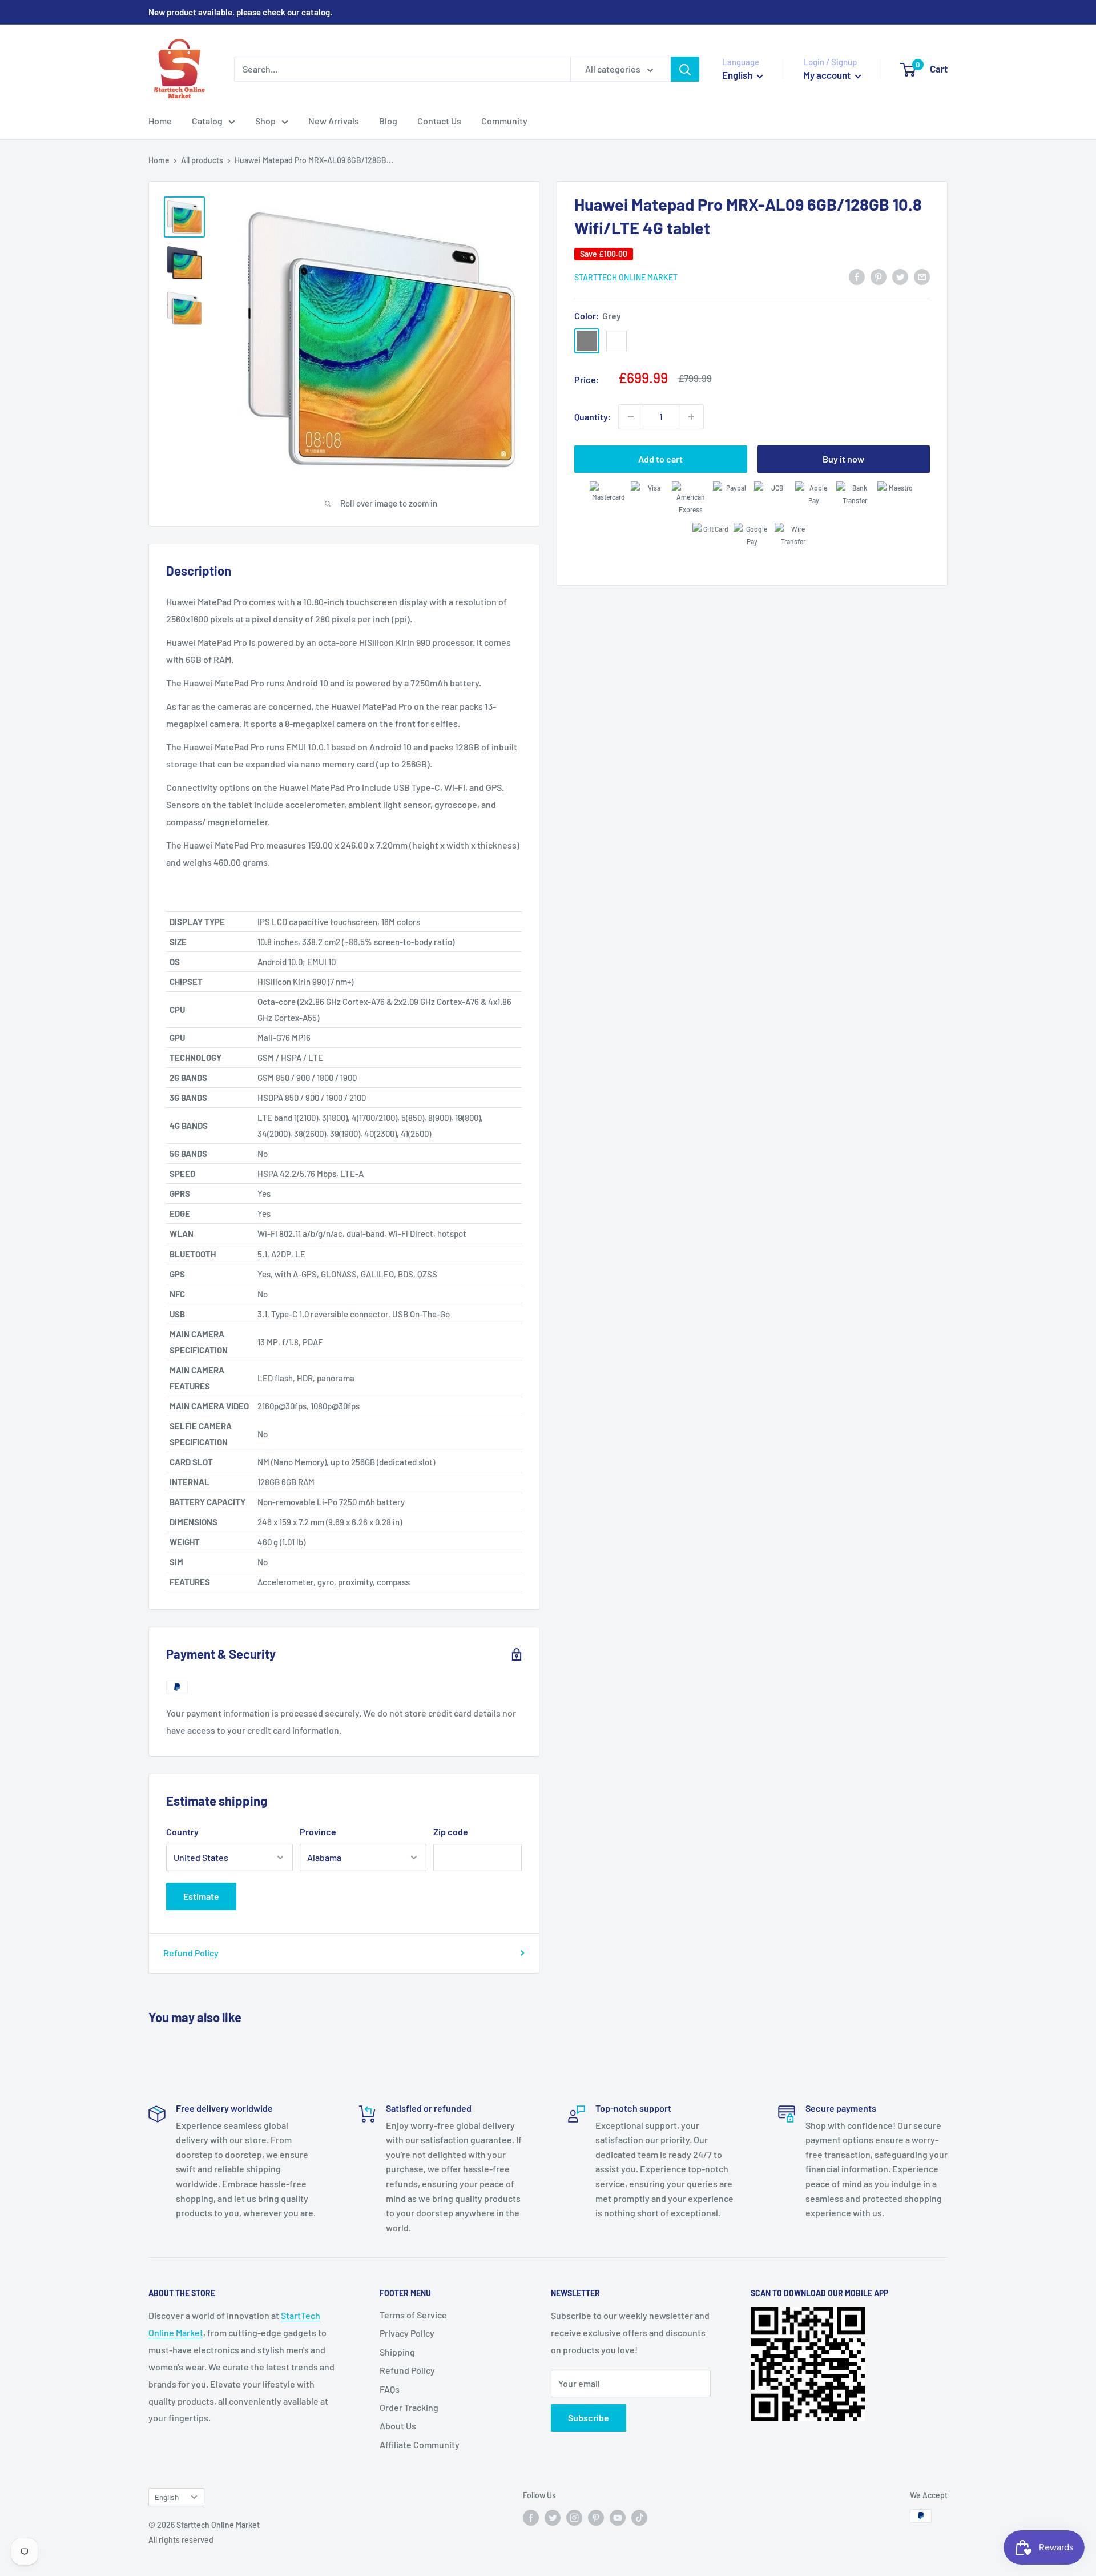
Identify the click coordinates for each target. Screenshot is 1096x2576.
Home (160, 121)
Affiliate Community (420, 2444)
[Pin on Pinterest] (879, 276)
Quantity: (593, 417)
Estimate (201, 1896)
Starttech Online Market (626, 277)
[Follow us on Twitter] (553, 2517)
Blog (388, 121)
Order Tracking (409, 2407)
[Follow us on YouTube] (618, 2517)
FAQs (390, 2389)
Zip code (451, 1832)
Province (318, 1832)
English (167, 2497)
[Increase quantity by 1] (691, 417)
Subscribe (589, 2418)
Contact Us (439, 121)
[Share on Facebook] (857, 276)
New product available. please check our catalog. (240, 12)
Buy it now (843, 459)
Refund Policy (191, 1953)
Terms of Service (413, 2315)
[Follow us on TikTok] (639, 2517)
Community (504, 121)
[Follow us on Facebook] (531, 2517)
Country (182, 1832)
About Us (398, 2426)
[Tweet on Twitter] (900, 276)
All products (202, 160)
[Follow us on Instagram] (574, 2517)
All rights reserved (181, 2540)
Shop (265, 121)
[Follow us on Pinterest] (596, 2517)
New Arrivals (334, 121)
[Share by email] (922, 276)
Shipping (397, 2352)
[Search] (685, 69)
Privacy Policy (407, 2333)
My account (828, 75)
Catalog (207, 121)
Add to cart (660, 459)
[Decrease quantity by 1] (631, 417)
